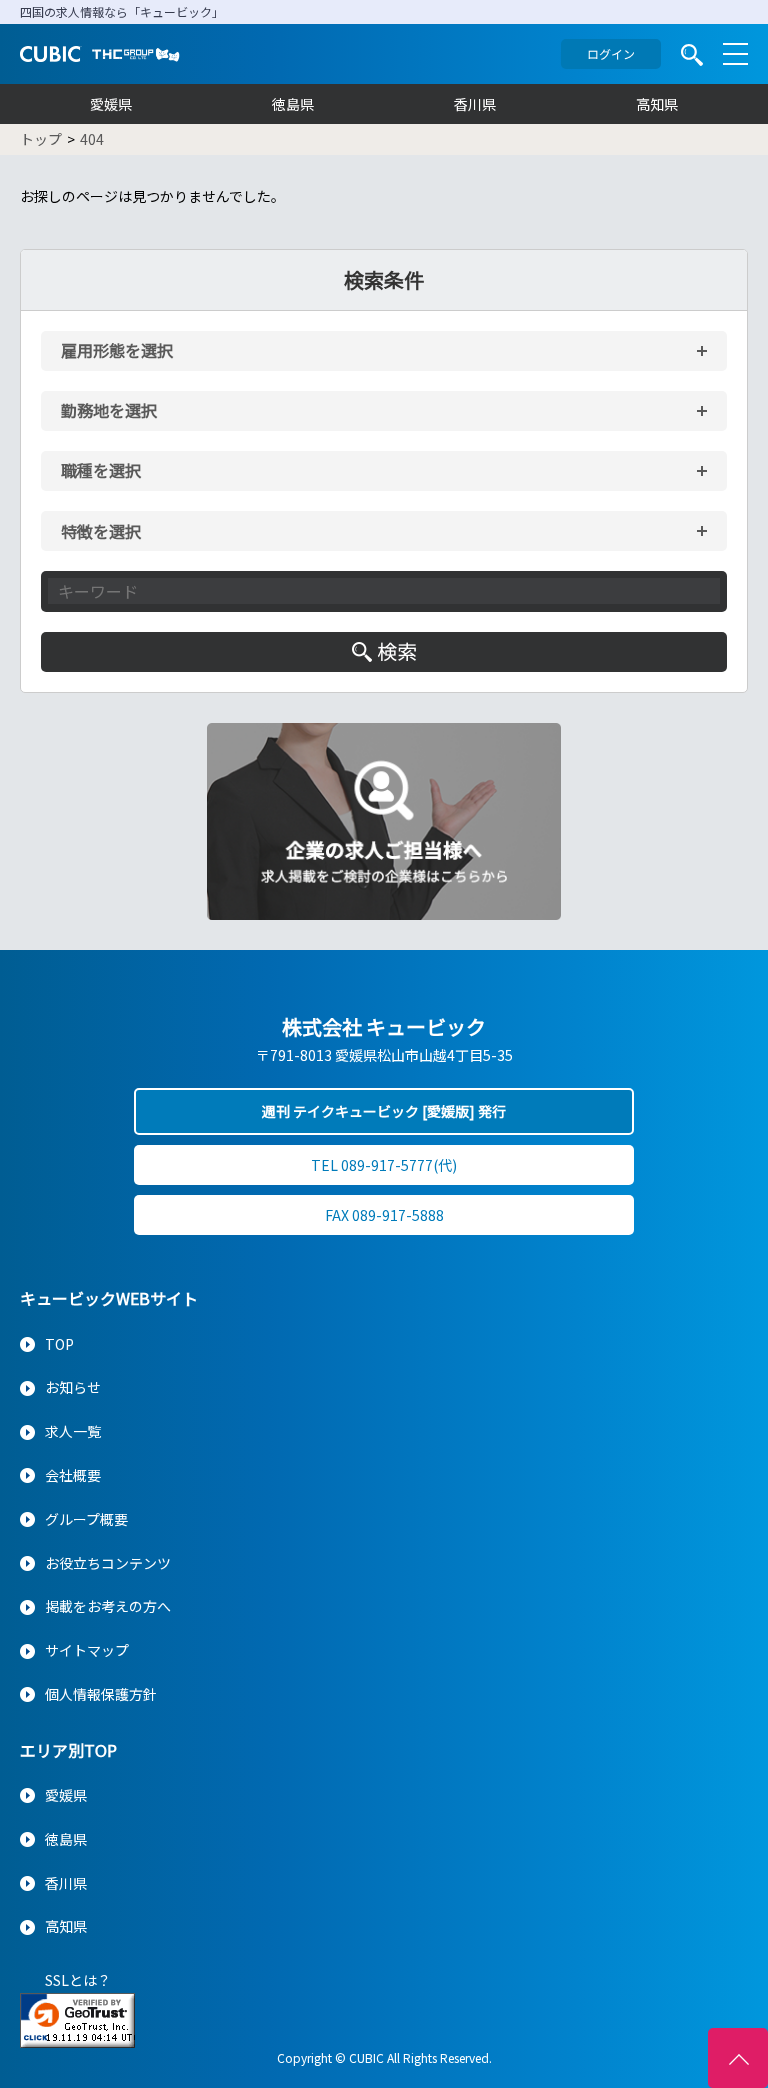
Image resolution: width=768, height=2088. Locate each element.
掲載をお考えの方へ (108, 1606)
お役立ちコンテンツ (108, 1563)
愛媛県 (111, 104)
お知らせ (73, 1387)
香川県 (475, 104)
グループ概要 (86, 1519)
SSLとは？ (78, 1980)
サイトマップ (87, 1650)
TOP (59, 1344)
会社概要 (73, 1475)
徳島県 (293, 104)
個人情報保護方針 (101, 1694)
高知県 (657, 104)
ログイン (611, 53)
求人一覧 (73, 1431)
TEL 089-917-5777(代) (384, 1165)
